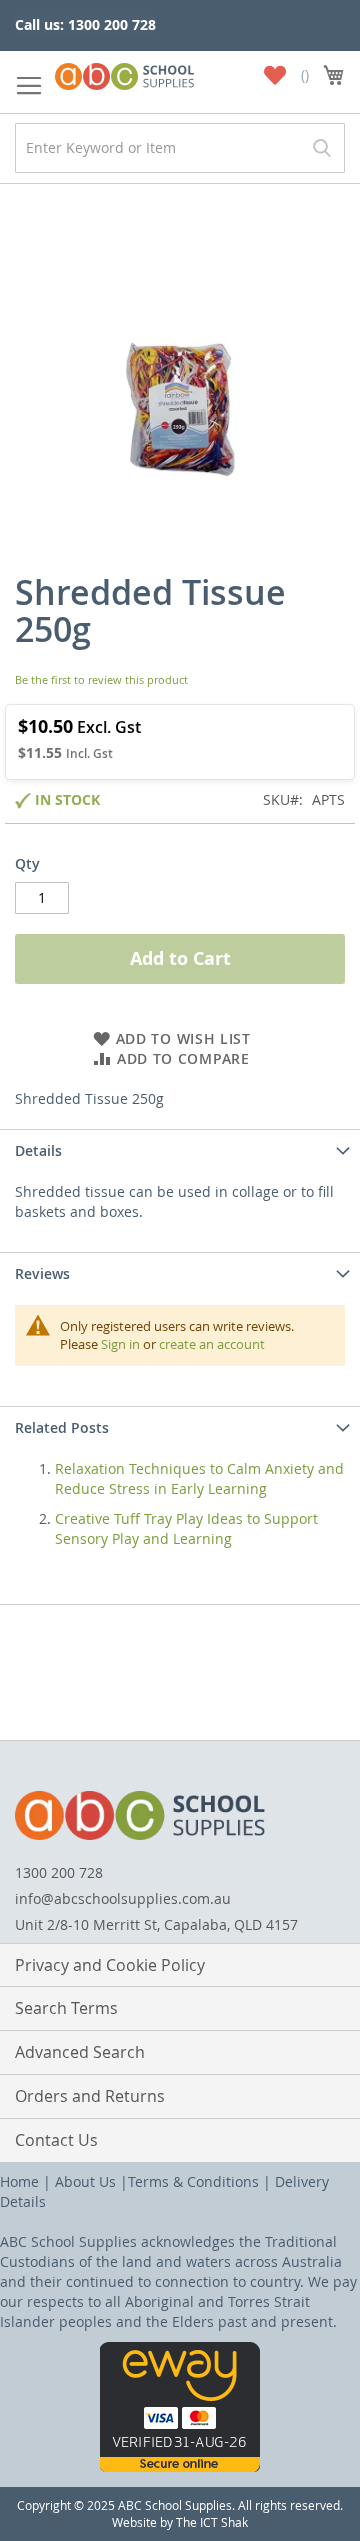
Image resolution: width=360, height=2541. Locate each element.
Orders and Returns (90, 2096)
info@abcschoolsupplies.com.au (123, 1898)
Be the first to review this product (101, 679)
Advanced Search (80, 2052)
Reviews (42, 1273)
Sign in (120, 1344)
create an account (212, 1344)
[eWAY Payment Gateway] (180, 2466)
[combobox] (180, 148)
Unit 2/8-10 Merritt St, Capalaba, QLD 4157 (156, 1924)
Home (19, 2181)
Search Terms (66, 2008)
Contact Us (56, 2140)
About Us (85, 2181)
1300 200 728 (59, 1872)
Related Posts (62, 1427)
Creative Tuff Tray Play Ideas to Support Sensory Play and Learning (186, 1528)
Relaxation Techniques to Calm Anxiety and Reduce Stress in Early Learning (199, 1478)
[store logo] (124, 72)
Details (38, 1150)
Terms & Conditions (193, 2181)
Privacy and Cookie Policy (110, 1965)
